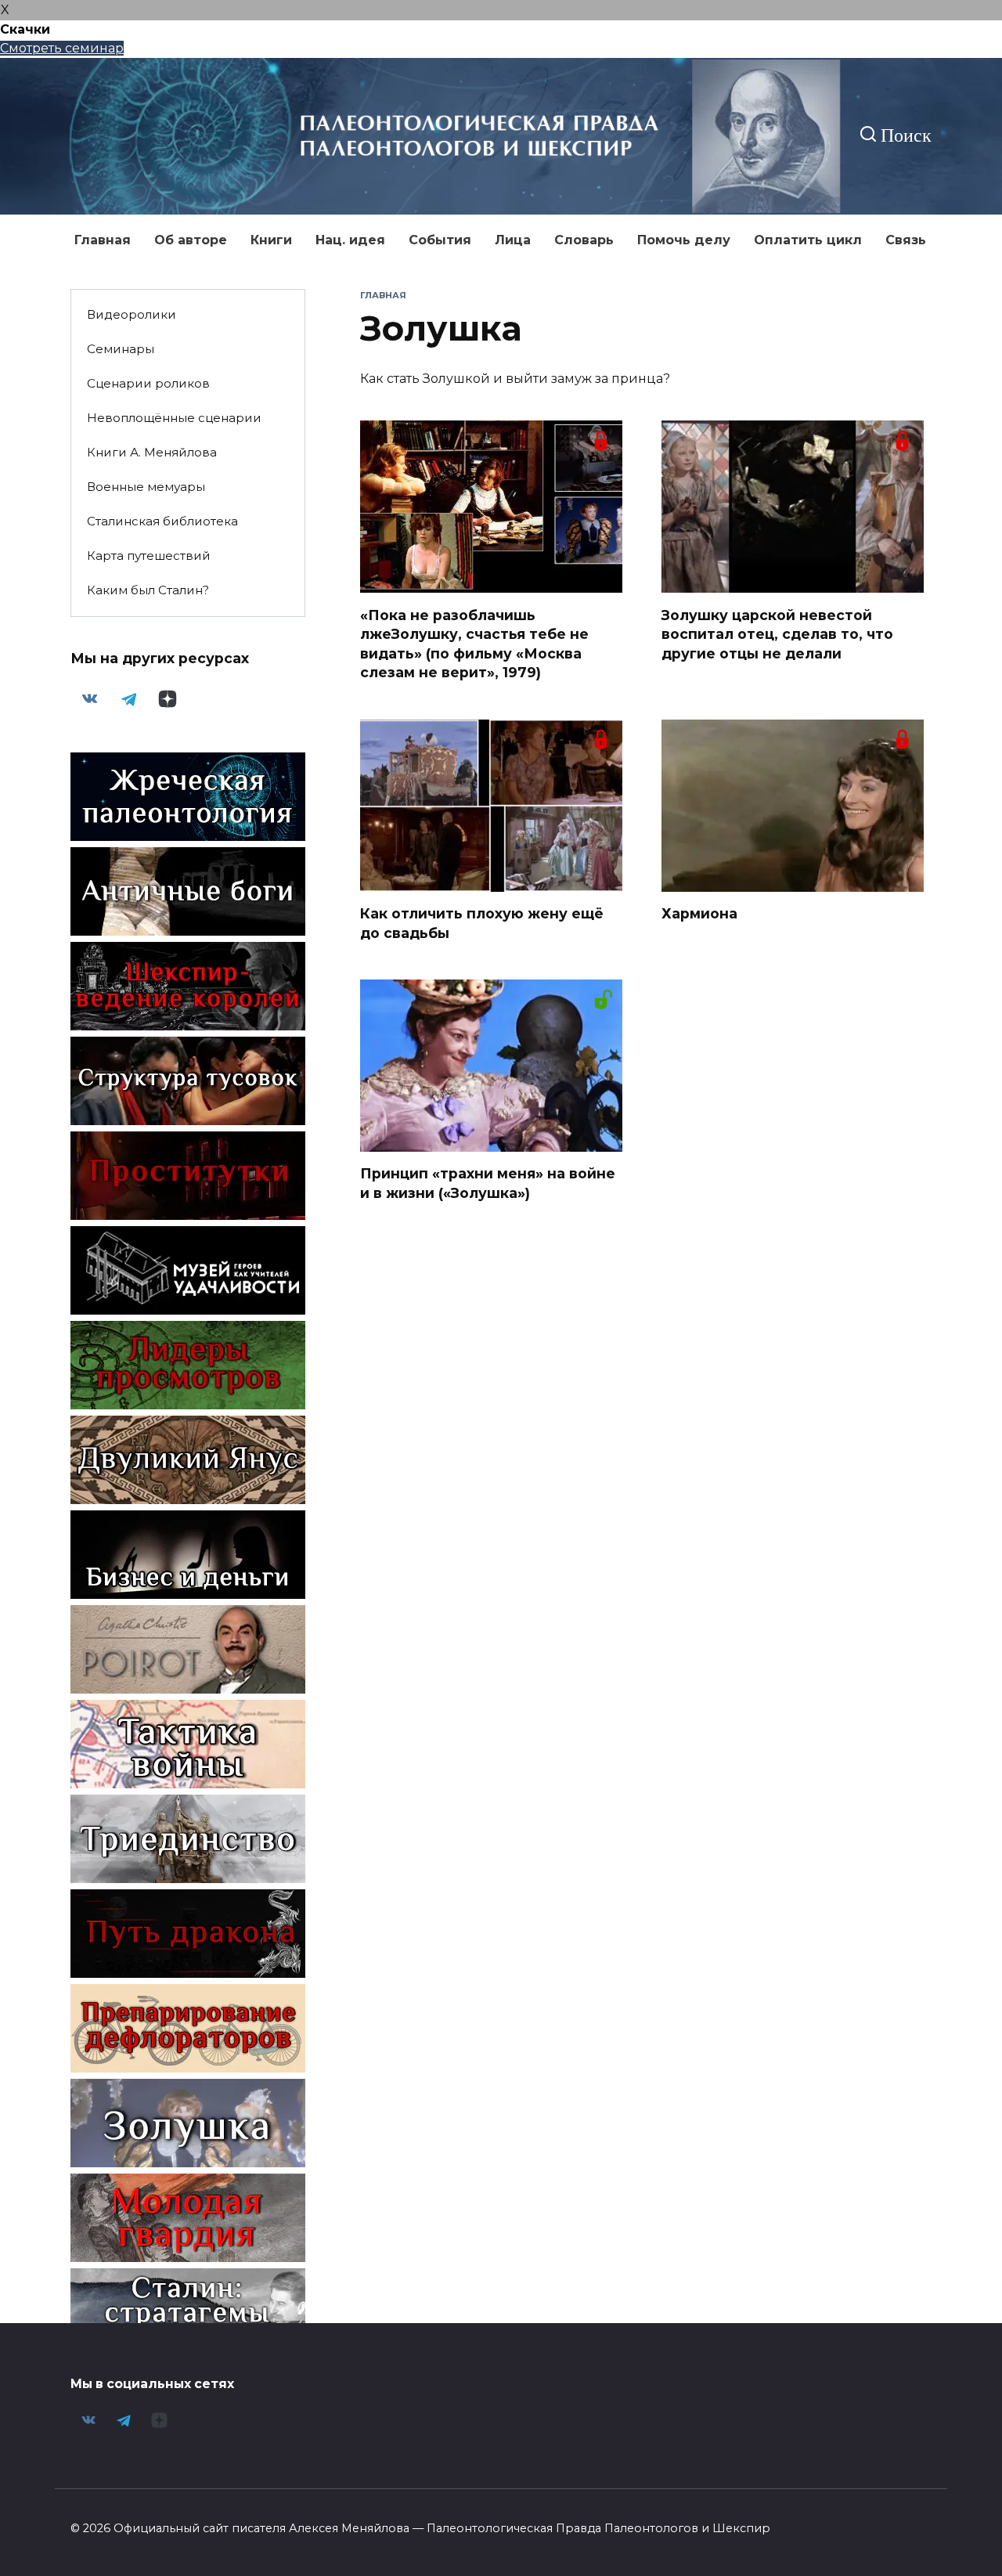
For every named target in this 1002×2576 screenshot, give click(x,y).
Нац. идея (350, 240)
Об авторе (191, 240)
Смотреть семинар (62, 48)
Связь (906, 240)
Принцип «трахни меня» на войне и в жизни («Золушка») (488, 1183)
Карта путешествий (149, 556)
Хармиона (699, 913)
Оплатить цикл (808, 240)
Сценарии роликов (148, 383)
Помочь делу (684, 240)
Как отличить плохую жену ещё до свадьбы (482, 923)
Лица (513, 240)
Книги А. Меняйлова (152, 452)
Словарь (584, 240)
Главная (103, 240)
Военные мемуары (146, 487)
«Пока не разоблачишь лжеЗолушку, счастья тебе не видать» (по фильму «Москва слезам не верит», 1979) (474, 643)
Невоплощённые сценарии (174, 418)
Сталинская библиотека (162, 521)
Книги (271, 240)
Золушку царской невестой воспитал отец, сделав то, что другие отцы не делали (777, 633)
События (440, 240)
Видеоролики (132, 314)
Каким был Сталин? (148, 590)
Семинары (121, 349)
